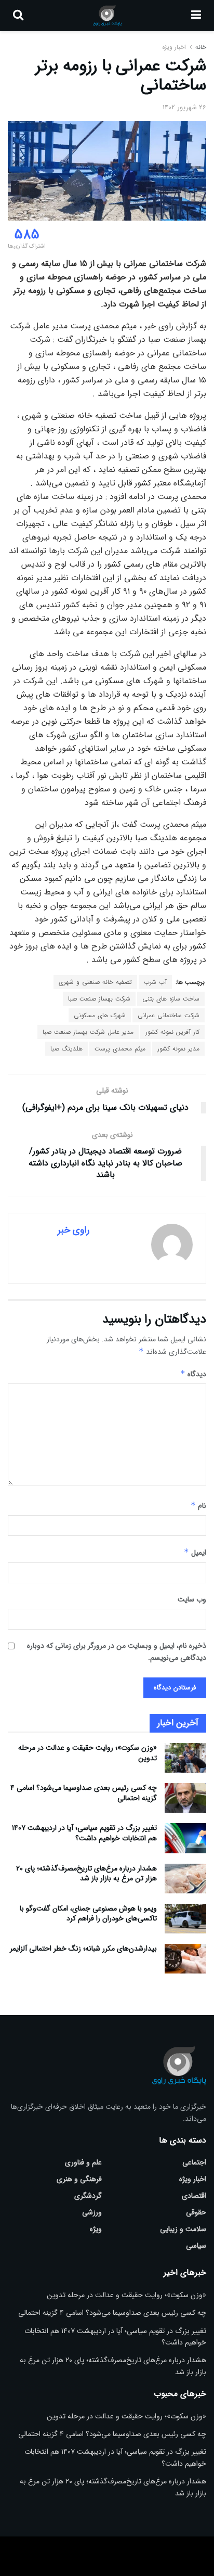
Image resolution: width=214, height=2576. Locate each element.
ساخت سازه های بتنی (171, 999)
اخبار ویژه (174, 47)
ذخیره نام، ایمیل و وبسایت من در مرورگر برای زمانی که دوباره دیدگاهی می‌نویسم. (117, 1651)
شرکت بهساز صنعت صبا (99, 999)
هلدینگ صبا (66, 1049)
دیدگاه (193, 1374)
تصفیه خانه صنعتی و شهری (95, 982)
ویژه (96, 2229)
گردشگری (88, 2196)
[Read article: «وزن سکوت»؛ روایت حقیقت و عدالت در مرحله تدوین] (185, 1758)
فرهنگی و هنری (79, 2179)
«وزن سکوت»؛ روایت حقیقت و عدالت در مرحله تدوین (88, 1753)
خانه (200, 47)
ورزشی (92, 2212)
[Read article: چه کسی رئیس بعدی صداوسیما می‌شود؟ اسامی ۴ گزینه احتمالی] (185, 1798)
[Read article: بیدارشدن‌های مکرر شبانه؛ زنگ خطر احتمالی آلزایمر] (185, 1959)
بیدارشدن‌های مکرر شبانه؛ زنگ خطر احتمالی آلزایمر (83, 1949)
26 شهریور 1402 (184, 107)
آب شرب (155, 982)
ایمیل (195, 1553)
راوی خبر (73, 1230)
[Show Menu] (196, 16)
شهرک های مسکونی (100, 1015)
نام (198, 1506)
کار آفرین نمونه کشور (172, 1032)
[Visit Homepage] (107, 16)
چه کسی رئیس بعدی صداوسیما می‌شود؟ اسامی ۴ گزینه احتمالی (84, 1793)
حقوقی (196, 2212)
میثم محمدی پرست (120, 1049)
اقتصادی (194, 2196)
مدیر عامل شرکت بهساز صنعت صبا (88, 1032)
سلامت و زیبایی (183, 2229)
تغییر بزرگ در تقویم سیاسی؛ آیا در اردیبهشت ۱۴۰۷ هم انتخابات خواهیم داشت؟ (84, 1833)
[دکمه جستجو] (18, 16)
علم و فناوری (83, 2162)
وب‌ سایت (192, 1599)
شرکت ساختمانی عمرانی (169, 1015)
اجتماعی (194, 2162)
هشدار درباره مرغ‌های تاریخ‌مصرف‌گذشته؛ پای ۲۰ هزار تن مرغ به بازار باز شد (86, 1874)
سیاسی (196, 2246)
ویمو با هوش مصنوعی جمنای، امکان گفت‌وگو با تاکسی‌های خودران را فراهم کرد (88, 1914)
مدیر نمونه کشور (178, 1049)
